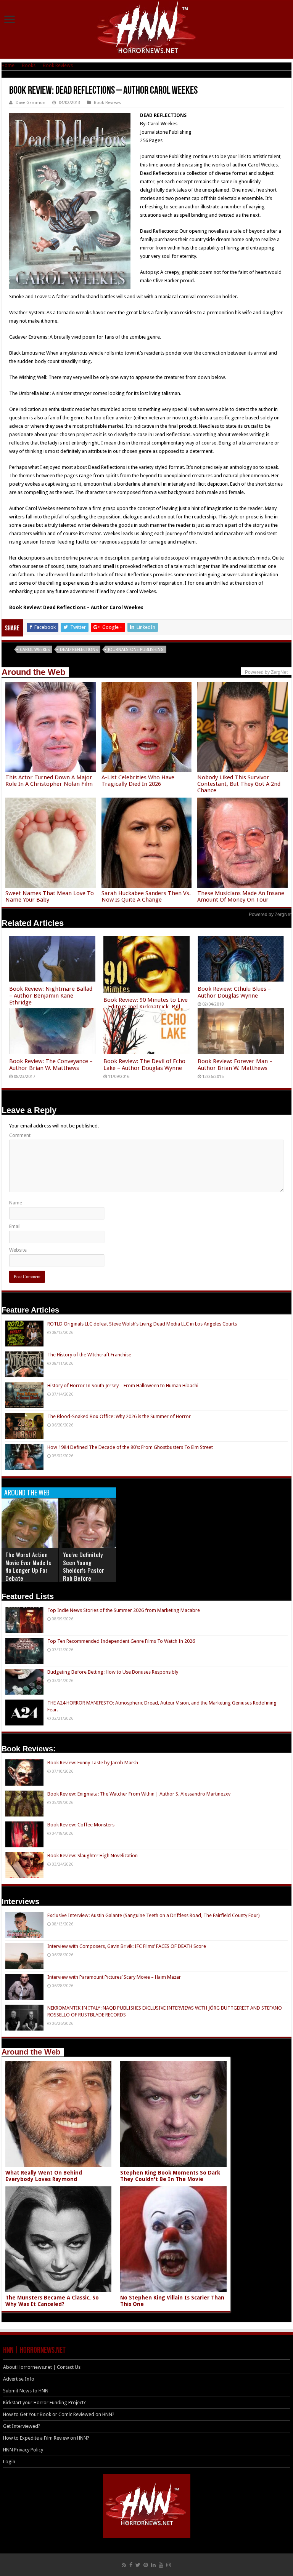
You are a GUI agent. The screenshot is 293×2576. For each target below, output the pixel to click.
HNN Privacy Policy (23, 2450)
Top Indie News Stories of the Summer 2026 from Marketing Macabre (124, 1610)
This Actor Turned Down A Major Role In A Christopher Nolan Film (49, 781)
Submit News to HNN (26, 2391)
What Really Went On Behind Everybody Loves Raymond (44, 2176)
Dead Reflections (79, 650)
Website (18, 1250)
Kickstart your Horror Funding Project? (44, 2403)
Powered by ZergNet (270, 915)
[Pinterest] (146, 2565)
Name (16, 1203)
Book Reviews (58, 65)
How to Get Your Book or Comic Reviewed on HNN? (59, 2414)
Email (15, 1226)
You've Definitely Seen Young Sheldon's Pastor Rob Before (84, 1566)
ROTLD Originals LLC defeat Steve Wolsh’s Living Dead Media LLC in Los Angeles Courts (142, 1324)
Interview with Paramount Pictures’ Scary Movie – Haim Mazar (114, 1977)
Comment (20, 1135)
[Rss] (124, 2565)
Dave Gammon (31, 103)
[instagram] (169, 2565)
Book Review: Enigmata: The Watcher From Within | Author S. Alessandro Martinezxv (139, 1794)
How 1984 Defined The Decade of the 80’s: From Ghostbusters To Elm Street (130, 1447)
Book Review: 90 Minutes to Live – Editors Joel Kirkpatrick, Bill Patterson (146, 1007)
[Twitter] (138, 2565)
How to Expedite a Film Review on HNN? (46, 2438)
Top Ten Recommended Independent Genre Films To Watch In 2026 (121, 1641)
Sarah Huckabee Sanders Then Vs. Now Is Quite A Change (146, 896)
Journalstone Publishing (136, 650)
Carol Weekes (35, 650)
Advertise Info (19, 2379)
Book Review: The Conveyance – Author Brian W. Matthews (51, 1065)
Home (8, 65)
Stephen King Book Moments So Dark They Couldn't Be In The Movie (170, 2176)
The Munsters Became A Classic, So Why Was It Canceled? (52, 2301)
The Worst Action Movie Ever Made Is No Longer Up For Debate (28, 1566)
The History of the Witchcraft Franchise (89, 1355)
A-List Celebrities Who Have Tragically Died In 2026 (138, 781)
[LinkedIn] (153, 2565)
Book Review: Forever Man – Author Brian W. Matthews (235, 1065)
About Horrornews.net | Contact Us (42, 2367)
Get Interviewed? (22, 2426)
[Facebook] (131, 2565)
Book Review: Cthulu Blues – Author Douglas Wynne (234, 992)
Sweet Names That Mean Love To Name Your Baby (50, 896)
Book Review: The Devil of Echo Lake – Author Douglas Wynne (144, 1065)
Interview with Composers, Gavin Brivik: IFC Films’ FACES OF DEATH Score (127, 1946)
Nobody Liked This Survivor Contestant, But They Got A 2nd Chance (239, 784)
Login (9, 2462)
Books (29, 65)
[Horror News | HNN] (147, 29)
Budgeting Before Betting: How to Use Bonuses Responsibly (113, 1672)
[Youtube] (161, 2565)
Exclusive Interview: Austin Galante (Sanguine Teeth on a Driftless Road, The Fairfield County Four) (154, 1915)
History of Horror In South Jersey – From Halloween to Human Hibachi (123, 1386)
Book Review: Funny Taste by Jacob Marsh (93, 1763)
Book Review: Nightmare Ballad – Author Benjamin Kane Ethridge (51, 996)
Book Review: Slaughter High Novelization (93, 1856)
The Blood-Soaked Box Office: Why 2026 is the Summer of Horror (119, 1416)
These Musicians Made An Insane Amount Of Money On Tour (241, 896)
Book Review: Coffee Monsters (81, 1825)
